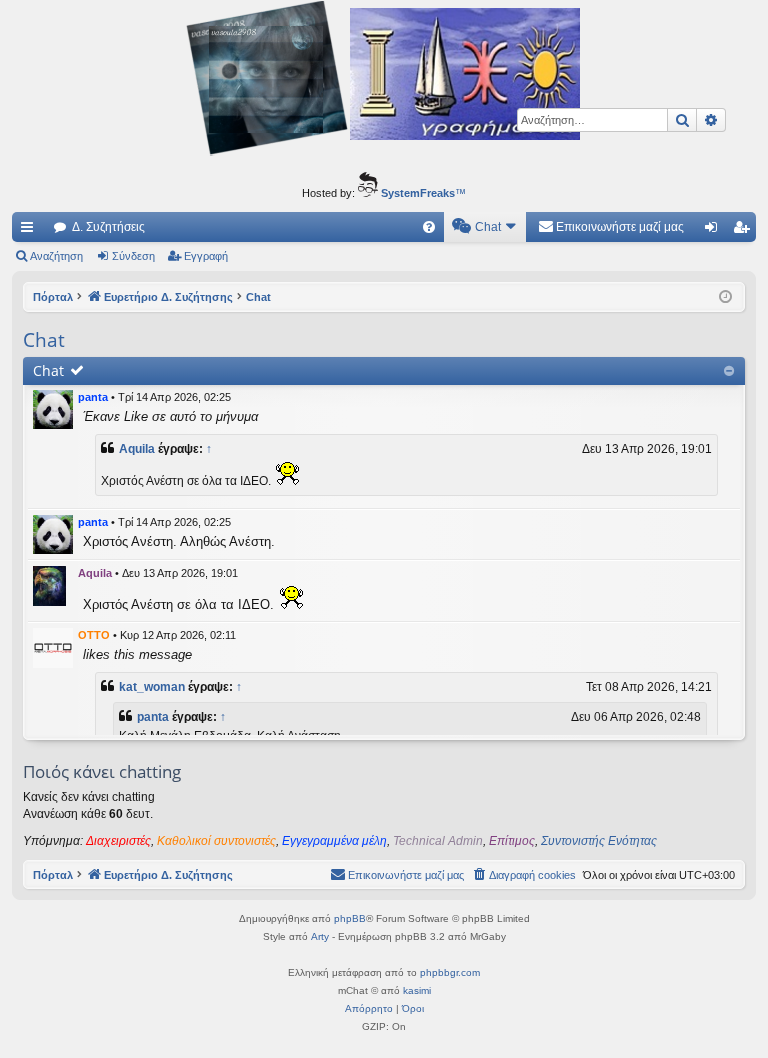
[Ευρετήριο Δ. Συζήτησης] (384, 81)
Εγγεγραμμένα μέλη (334, 841)
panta (93, 397)
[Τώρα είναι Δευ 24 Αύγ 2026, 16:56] (725, 297)
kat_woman (152, 687)
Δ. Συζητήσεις (108, 227)
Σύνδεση (133, 256)
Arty (320, 936)
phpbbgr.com (450, 972)
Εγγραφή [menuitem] (745, 231)
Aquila (137, 449)
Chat (48, 370)
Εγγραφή (206, 256)
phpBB (350, 918)
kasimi (417, 990)
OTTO (94, 635)
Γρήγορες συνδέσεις (31, 231)
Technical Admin (438, 841)
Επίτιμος (512, 841)
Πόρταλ (53, 297)
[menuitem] (429, 227)
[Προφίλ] (53, 409)
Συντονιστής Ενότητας (599, 841)
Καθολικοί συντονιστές (216, 841)
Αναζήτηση (56, 256)
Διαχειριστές (118, 841)
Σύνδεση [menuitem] (715, 231)
